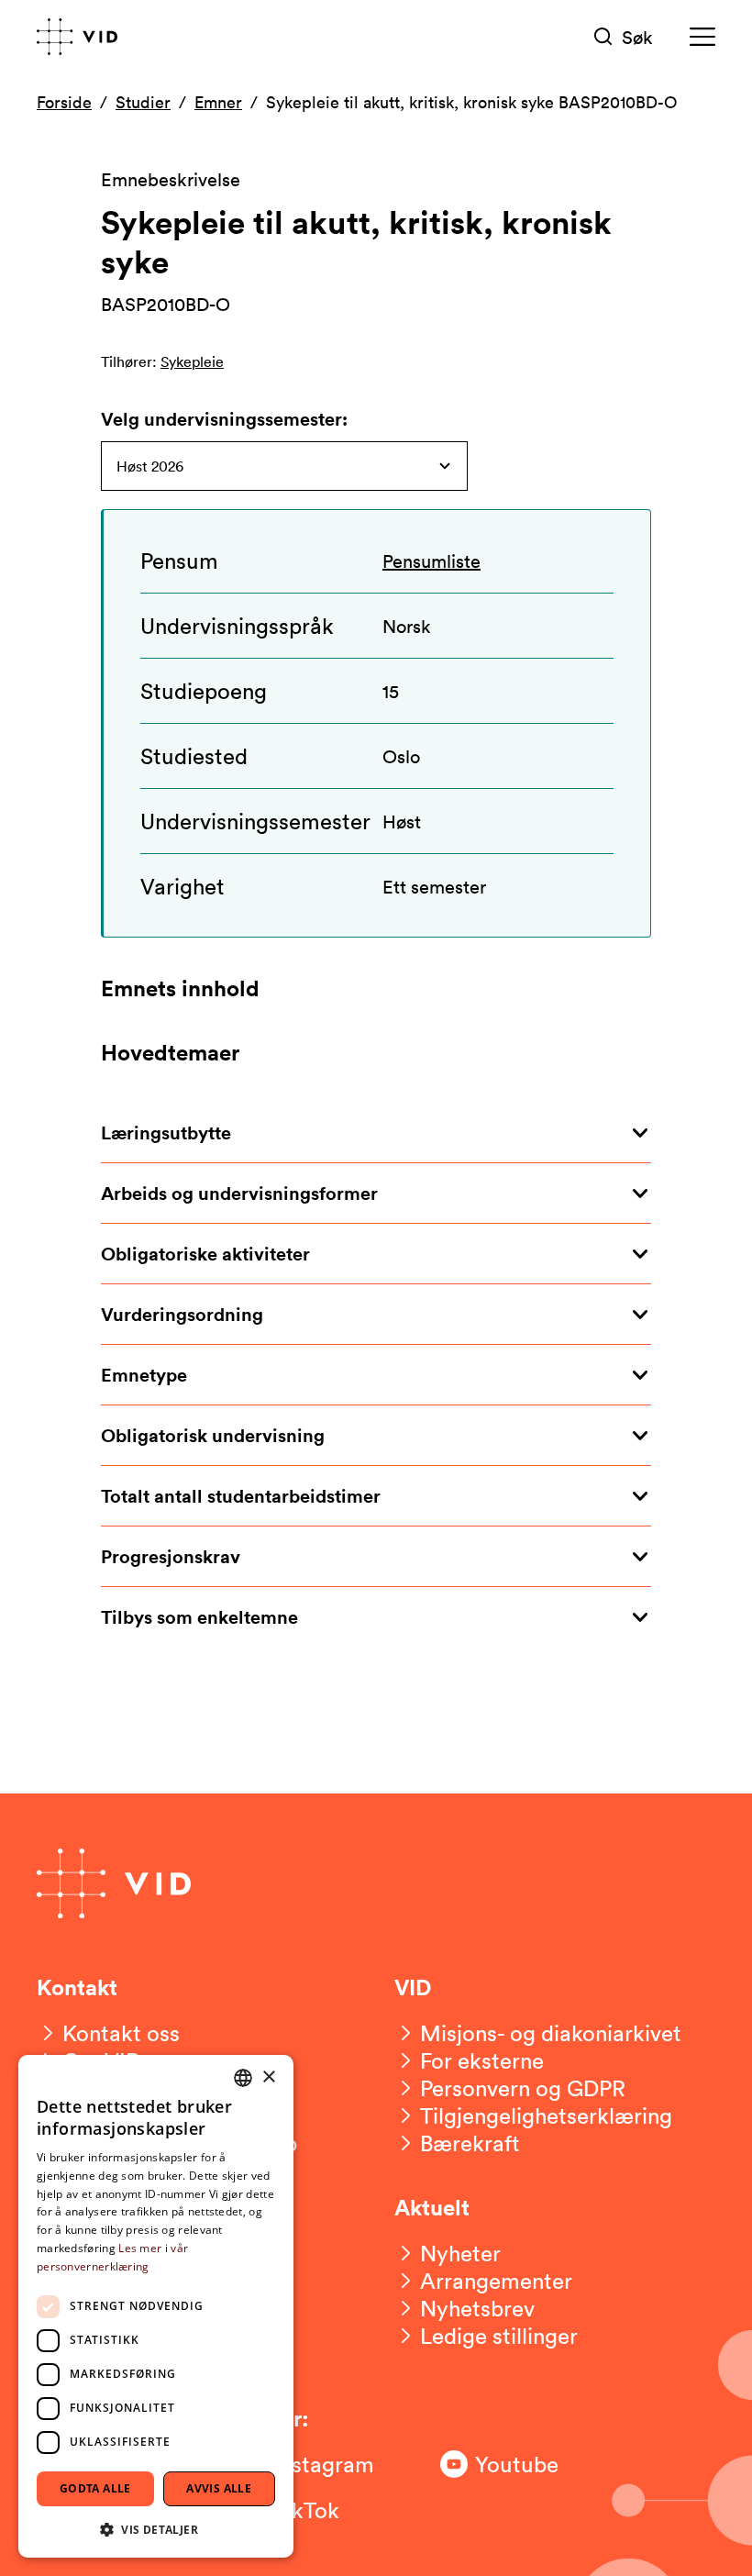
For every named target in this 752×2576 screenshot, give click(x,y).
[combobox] (243, 2078)
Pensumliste (431, 561)
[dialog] (156, 2306)
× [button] (268, 2077)
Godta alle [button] (95, 2488)
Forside (64, 102)
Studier (143, 102)
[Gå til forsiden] (77, 37)
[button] (156, 2529)
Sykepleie (192, 361)
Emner (218, 102)
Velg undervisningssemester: (224, 419)
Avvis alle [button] (219, 2488)
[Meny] (702, 37)
